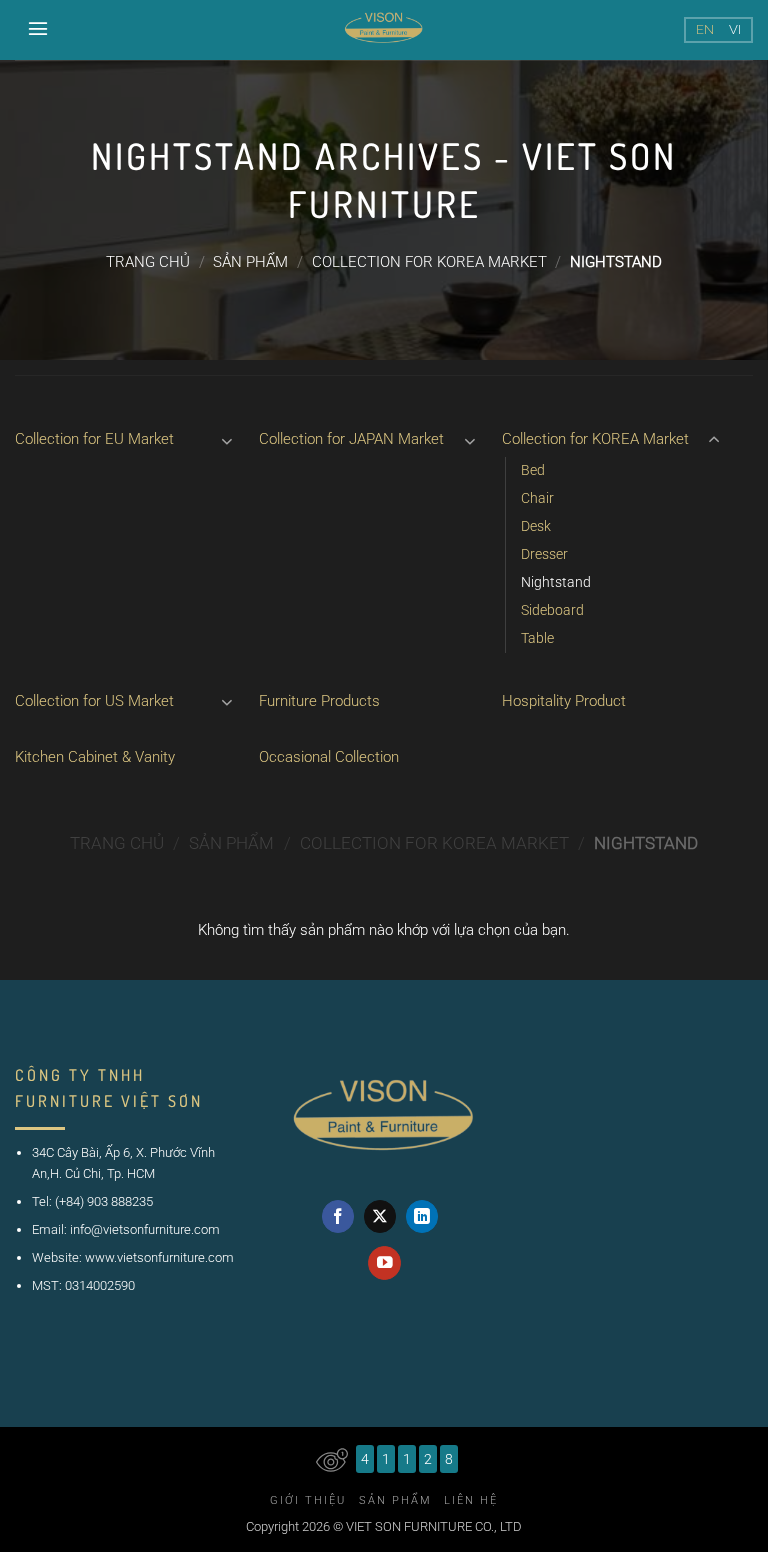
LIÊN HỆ (471, 1500)
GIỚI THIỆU (308, 1500)
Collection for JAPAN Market (351, 439)
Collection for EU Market (94, 439)
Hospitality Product (564, 701)
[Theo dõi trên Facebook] (338, 1216)
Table (537, 638)
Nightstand (556, 582)
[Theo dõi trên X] (380, 1216)
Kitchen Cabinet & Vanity (95, 757)
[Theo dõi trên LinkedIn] (422, 1216)
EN (705, 29)
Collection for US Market (94, 701)
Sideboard (552, 610)
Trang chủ (148, 262)
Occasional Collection (329, 757)
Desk (536, 526)
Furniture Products (319, 701)
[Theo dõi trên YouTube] (384, 1262)
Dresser (544, 554)
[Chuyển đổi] (227, 440)
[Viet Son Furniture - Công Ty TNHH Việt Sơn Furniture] (384, 30)
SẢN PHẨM (250, 262)
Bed (533, 470)
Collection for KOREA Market (429, 262)
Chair (537, 498)
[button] (39, 28)
